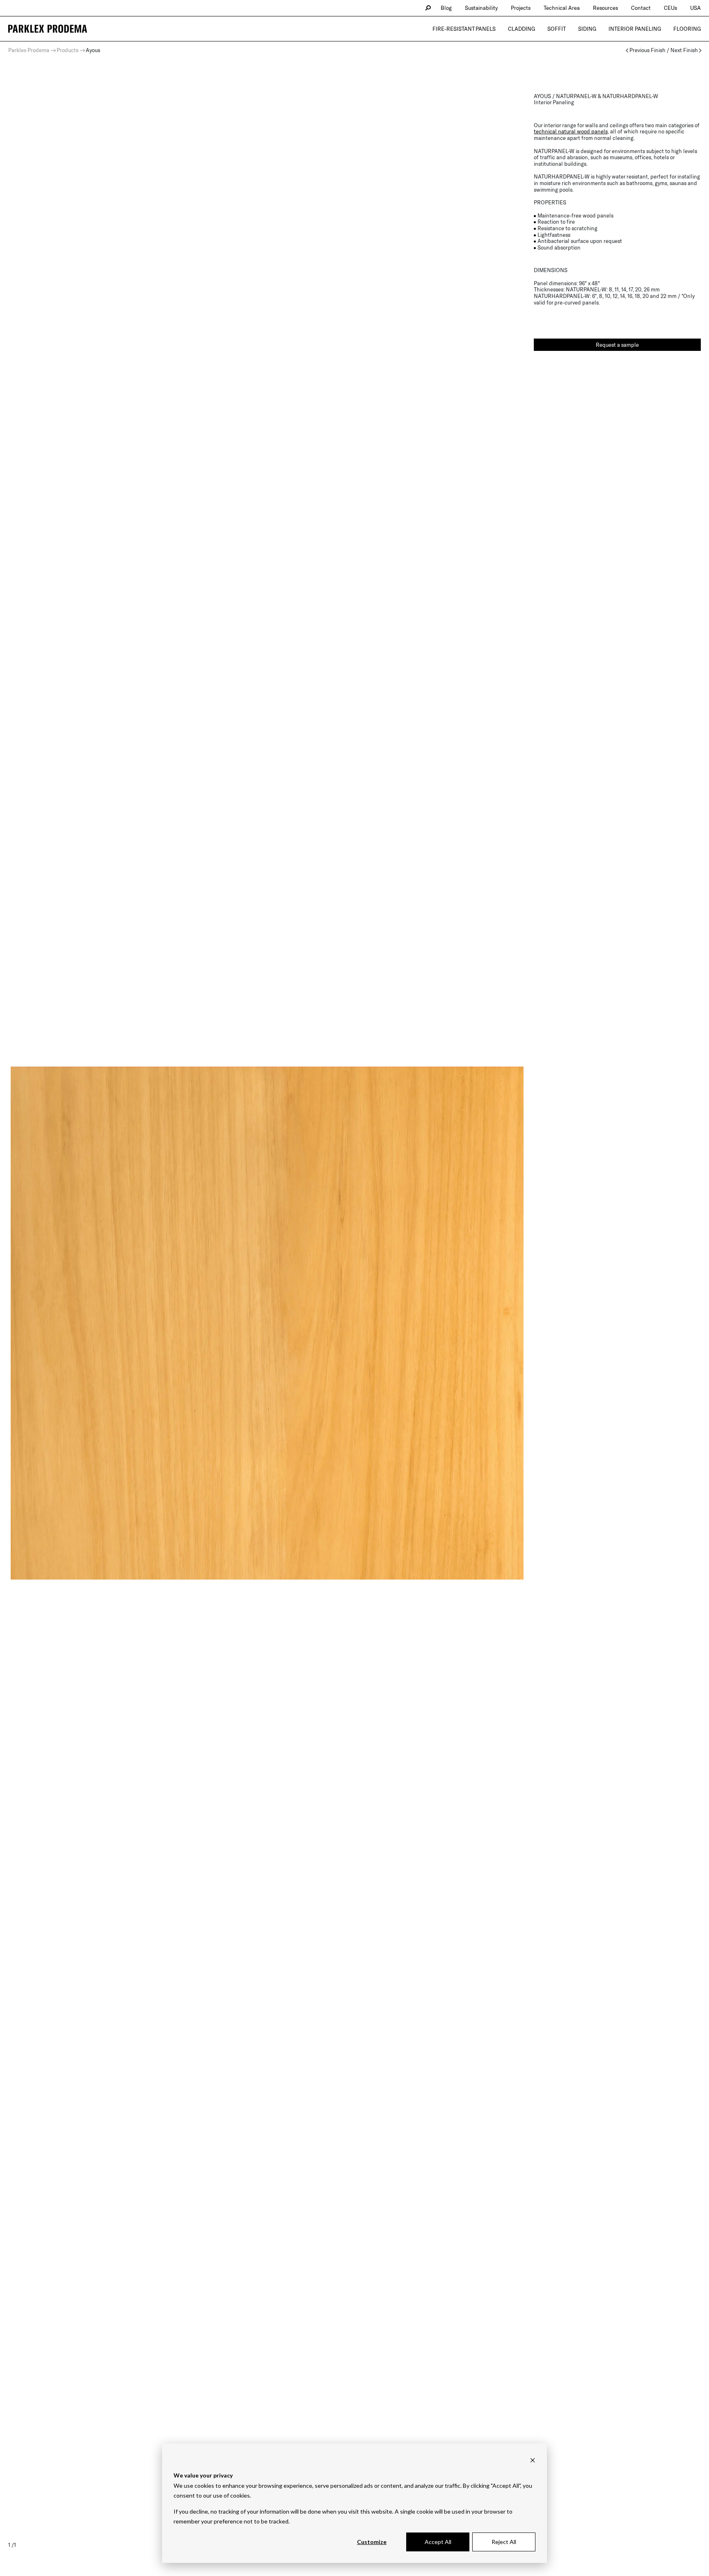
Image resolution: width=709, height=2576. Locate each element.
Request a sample (617, 345)
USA (695, 8)
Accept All (438, 2542)
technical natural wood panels (571, 131)
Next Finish (684, 50)
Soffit (557, 29)
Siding (587, 29)
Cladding (521, 29)
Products (67, 50)
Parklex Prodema (29, 50)
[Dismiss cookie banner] (533, 2460)
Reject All (504, 2542)
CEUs (670, 8)
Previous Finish (647, 50)
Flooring (687, 29)
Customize (372, 2542)
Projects (521, 8)
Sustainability (481, 8)
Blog (446, 8)
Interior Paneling (635, 29)
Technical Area (562, 8)
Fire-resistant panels (464, 29)
